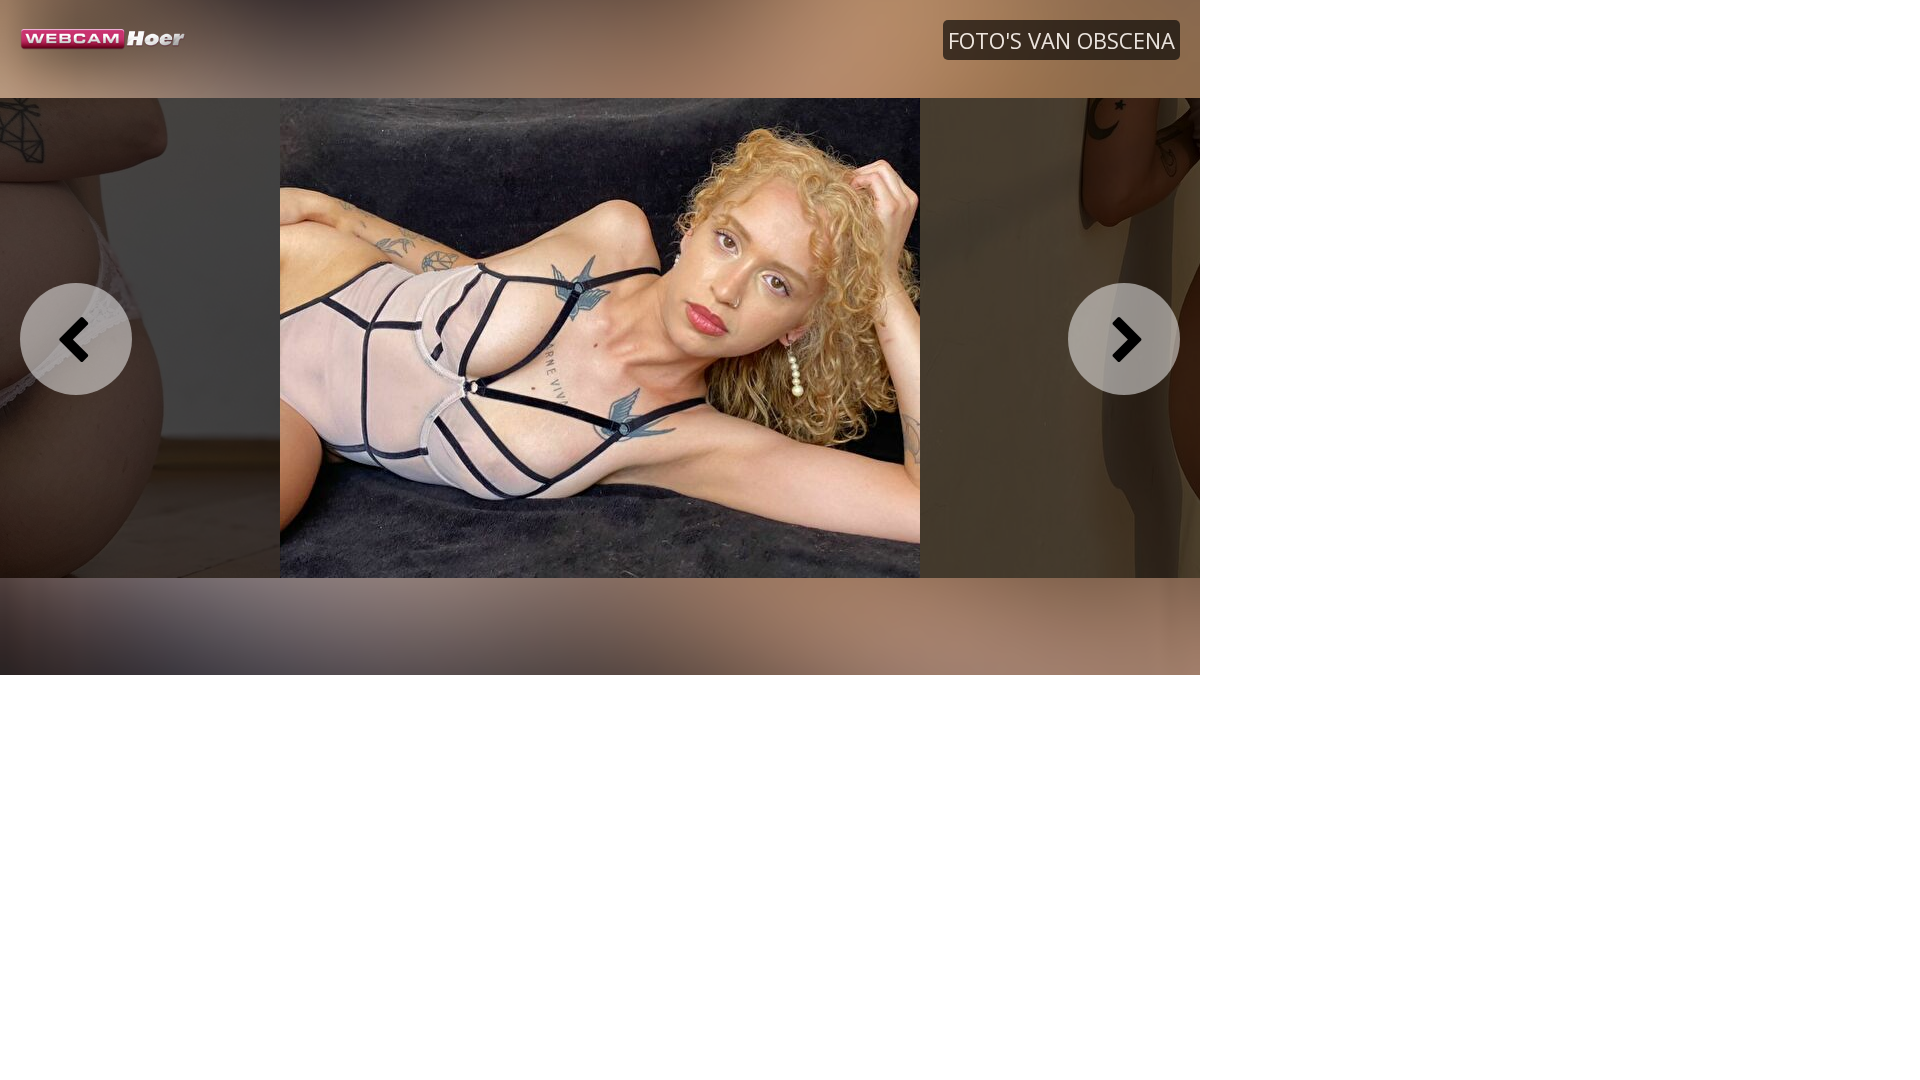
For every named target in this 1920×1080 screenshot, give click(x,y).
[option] (600, 337)
